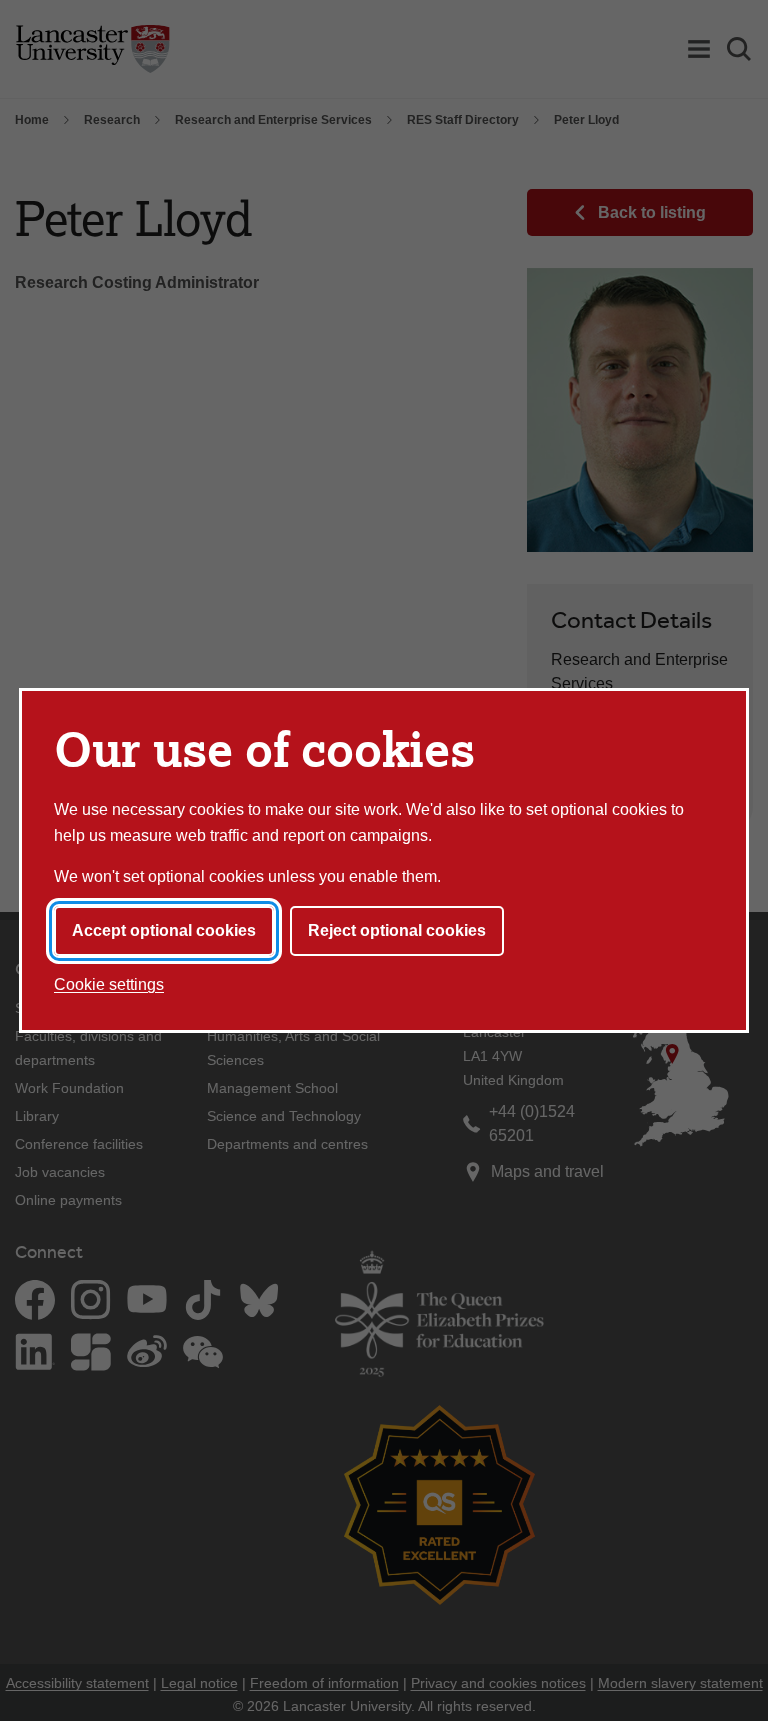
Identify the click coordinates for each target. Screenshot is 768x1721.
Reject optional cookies (397, 930)
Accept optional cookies (164, 930)
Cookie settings (109, 984)
